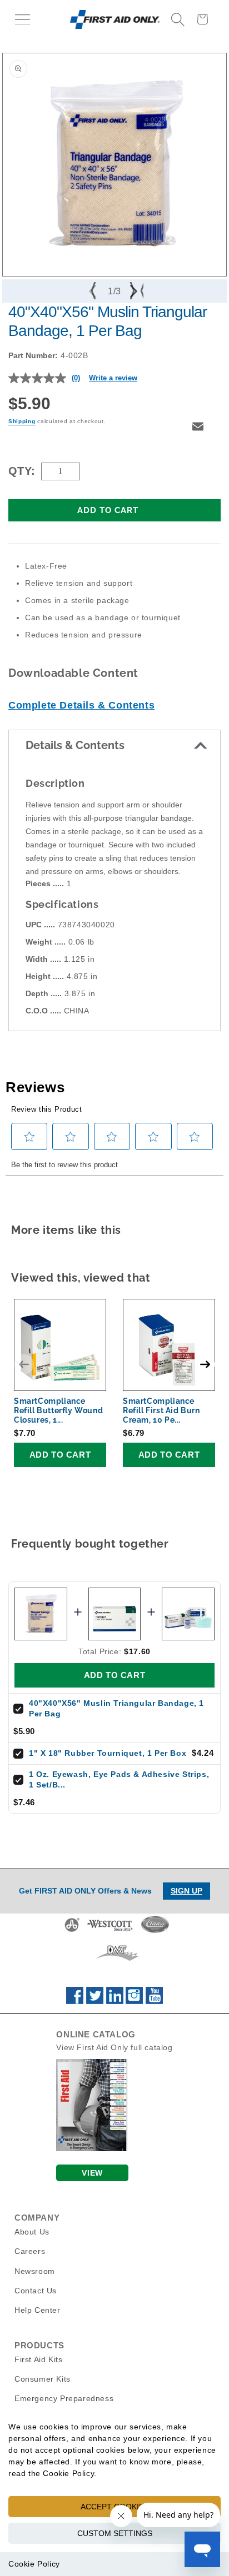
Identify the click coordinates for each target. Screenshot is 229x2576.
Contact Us (36, 2291)
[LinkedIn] (115, 2001)
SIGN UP (186, 1891)
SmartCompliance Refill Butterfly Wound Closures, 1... (58, 1410)
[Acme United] (72, 1931)
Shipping (22, 421)
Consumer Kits (43, 2379)
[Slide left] (94, 291)
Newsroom (35, 2271)
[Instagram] (134, 2001)
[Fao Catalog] (92, 2148)
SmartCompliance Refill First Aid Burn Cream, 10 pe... (161, 1410)
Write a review (113, 378)
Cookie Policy (34, 2564)
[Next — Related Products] (205, 1364)
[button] (22, 19)
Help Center (38, 2310)
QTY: (22, 471)
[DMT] (117, 1961)
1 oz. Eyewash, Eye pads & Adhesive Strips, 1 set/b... (119, 1780)
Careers (30, 2251)
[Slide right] (135, 291)
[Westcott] (110, 1931)
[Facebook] (75, 2001)
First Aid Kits (38, 2359)
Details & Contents (75, 745)
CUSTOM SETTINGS (115, 2533)
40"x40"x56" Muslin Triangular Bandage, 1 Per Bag (116, 1709)
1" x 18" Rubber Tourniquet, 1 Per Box (108, 1753)
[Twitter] (95, 2001)
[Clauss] (155, 1931)
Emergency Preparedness (64, 2398)
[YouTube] (154, 2001)
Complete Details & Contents (81, 705)
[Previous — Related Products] (24, 1364)
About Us (32, 2232)
